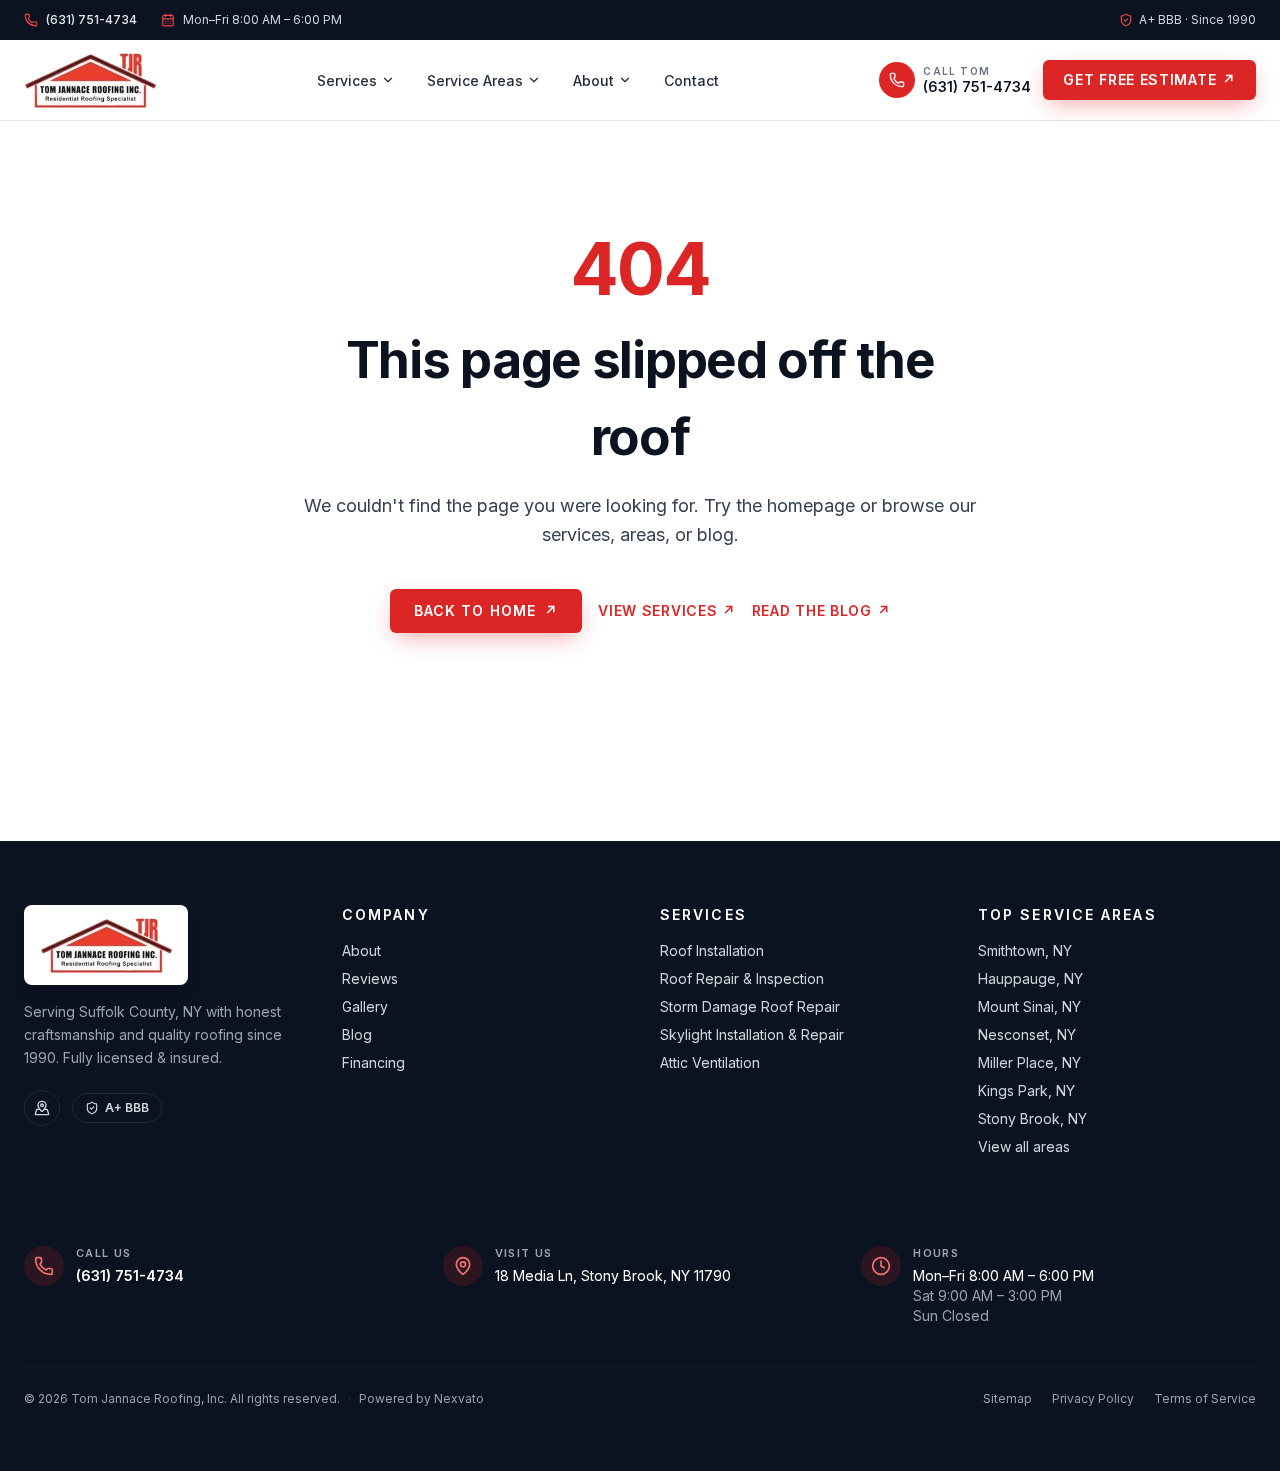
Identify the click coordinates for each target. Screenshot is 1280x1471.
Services (347, 80)
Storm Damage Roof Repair (750, 1006)
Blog (357, 1034)
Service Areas (475, 80)
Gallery (365, 1006)
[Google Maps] (42, 1108)
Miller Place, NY (1029, 1062)
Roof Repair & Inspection (742, 978)
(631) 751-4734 (130, 1275)
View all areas (1024, 1146)
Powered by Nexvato (421, 1398)
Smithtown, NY (1025, 950)
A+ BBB (127, 1107)
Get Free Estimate (1149, 79)
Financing (373, 1062)
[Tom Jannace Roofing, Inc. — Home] (90, 80)
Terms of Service (1205, 1398)
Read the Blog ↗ (821, 610)
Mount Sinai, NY (1029, 1006)
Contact (691, 80)
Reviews (370, 978)
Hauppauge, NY (1030, 978)
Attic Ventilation (710, 1062)
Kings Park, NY (1026, 1090)
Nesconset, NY (1027, 1034)
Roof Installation (712, 950)
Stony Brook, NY (1032, 1118)
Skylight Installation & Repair (752, 1034)
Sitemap (1007, 1398)
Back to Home (486, 610)
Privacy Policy (1093, 1398)
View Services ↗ (667, 610)
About (593, 80)
